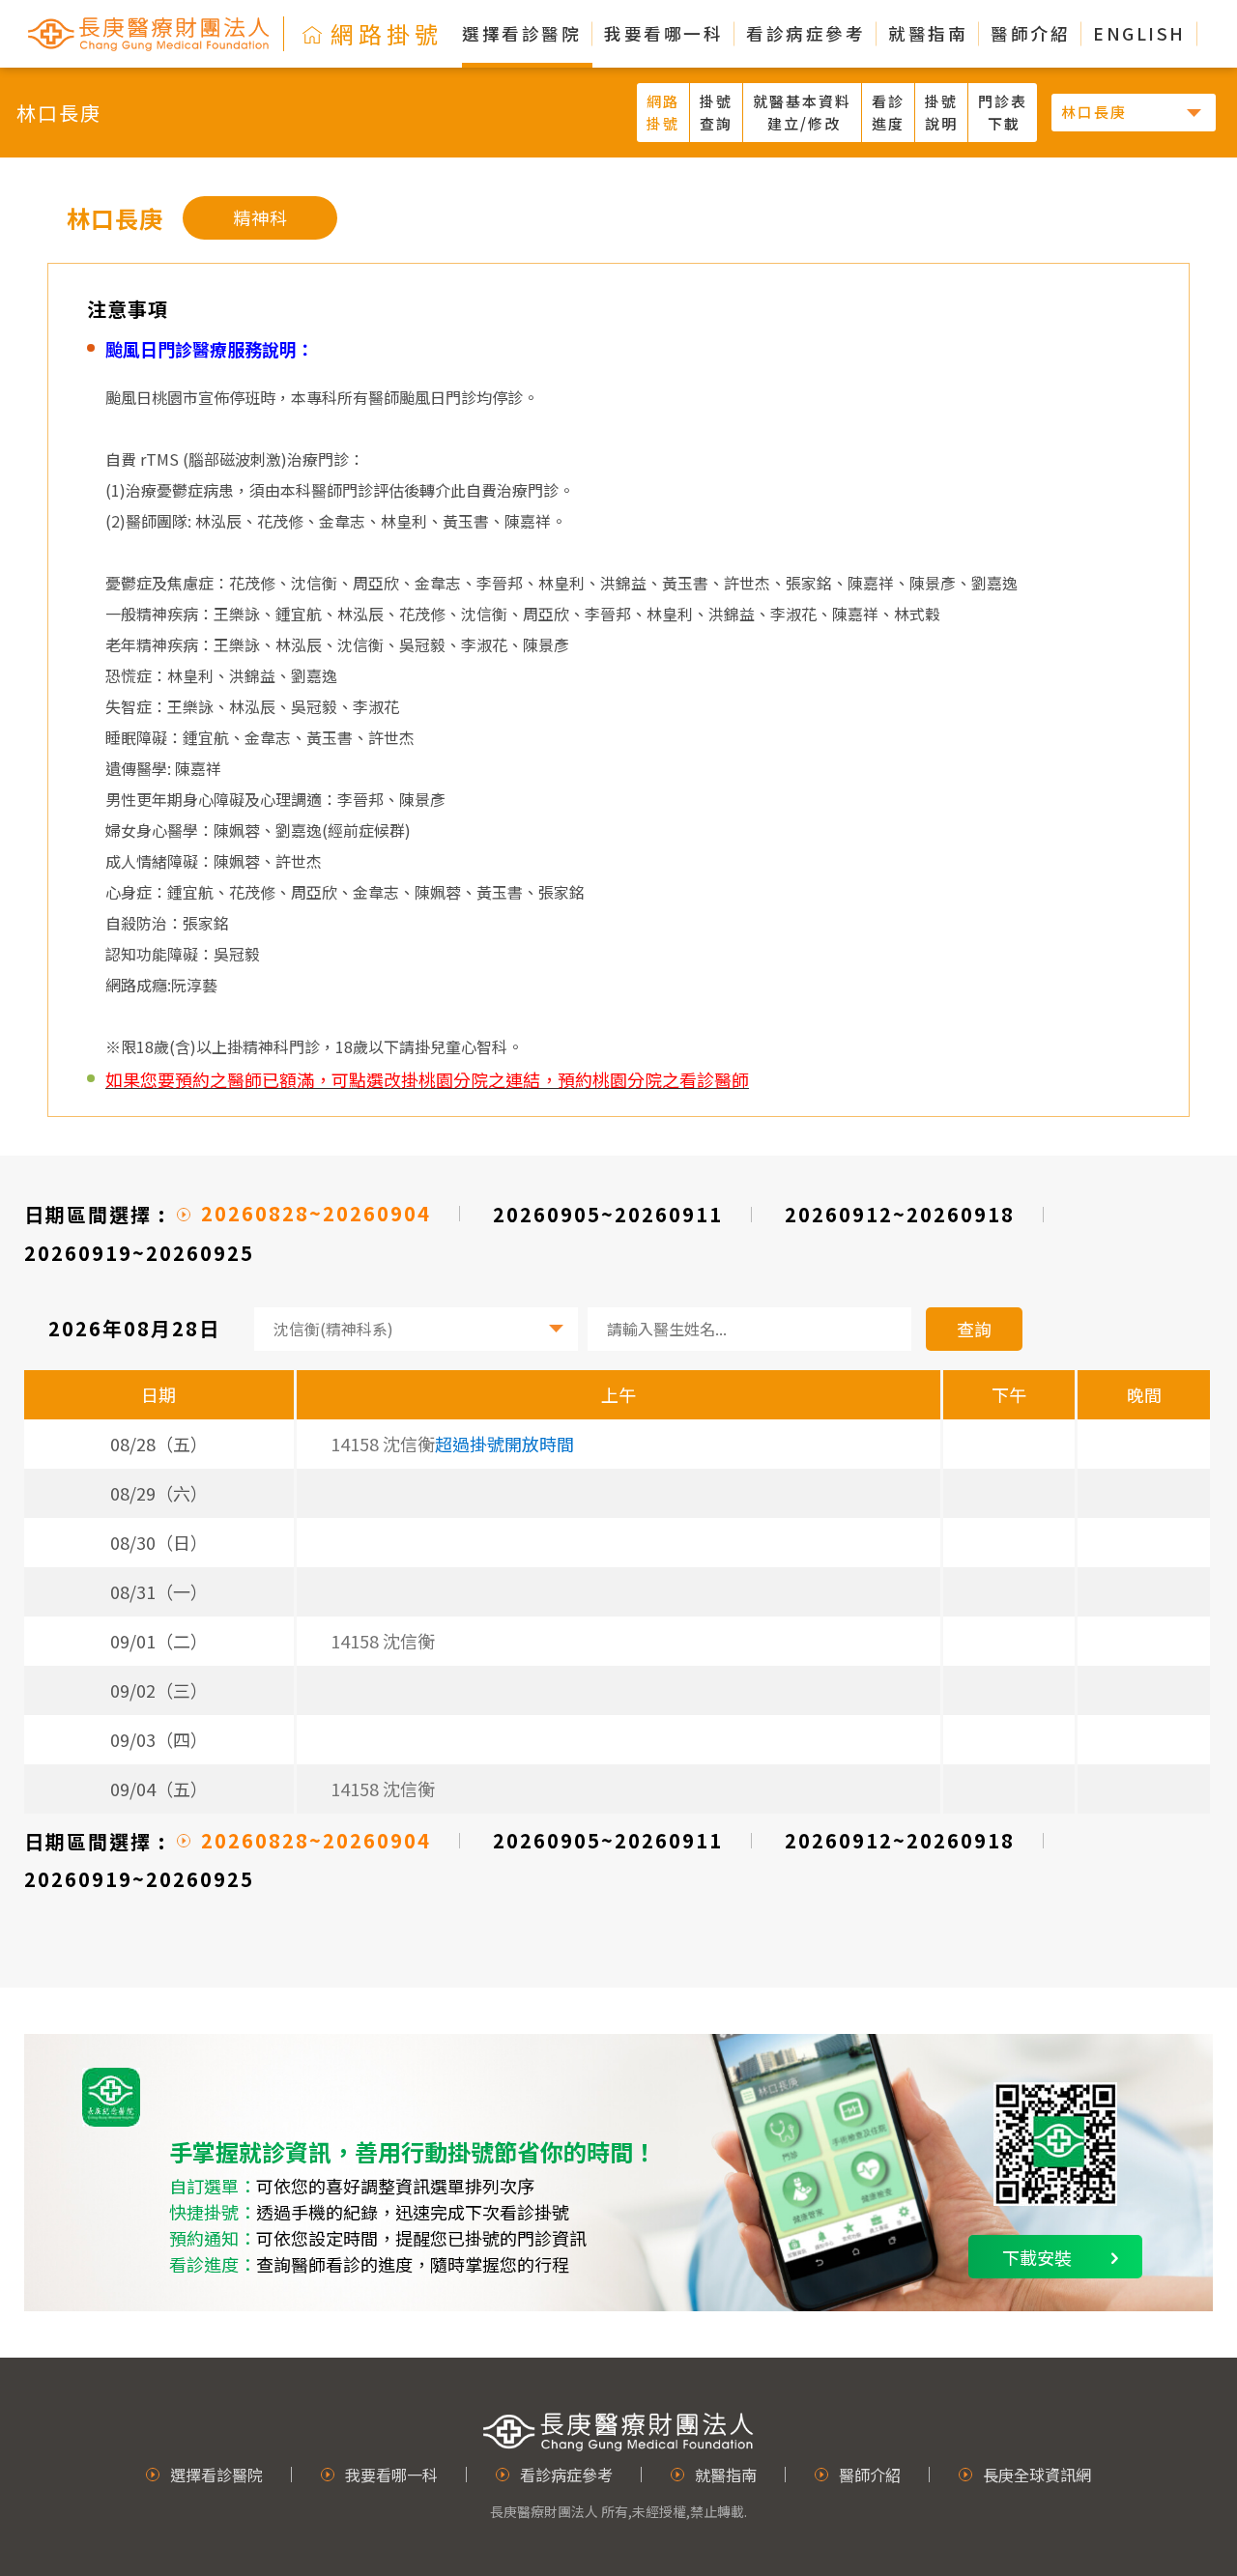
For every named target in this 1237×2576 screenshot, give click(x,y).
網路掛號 (663, 112)
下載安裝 (1037, 2257)
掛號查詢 (716, 112)
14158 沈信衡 (383, 1641)
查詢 (974, 1329)
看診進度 (888, 112)
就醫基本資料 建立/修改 (802, 112)
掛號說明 (941, 112)
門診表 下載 (1003, 112)
